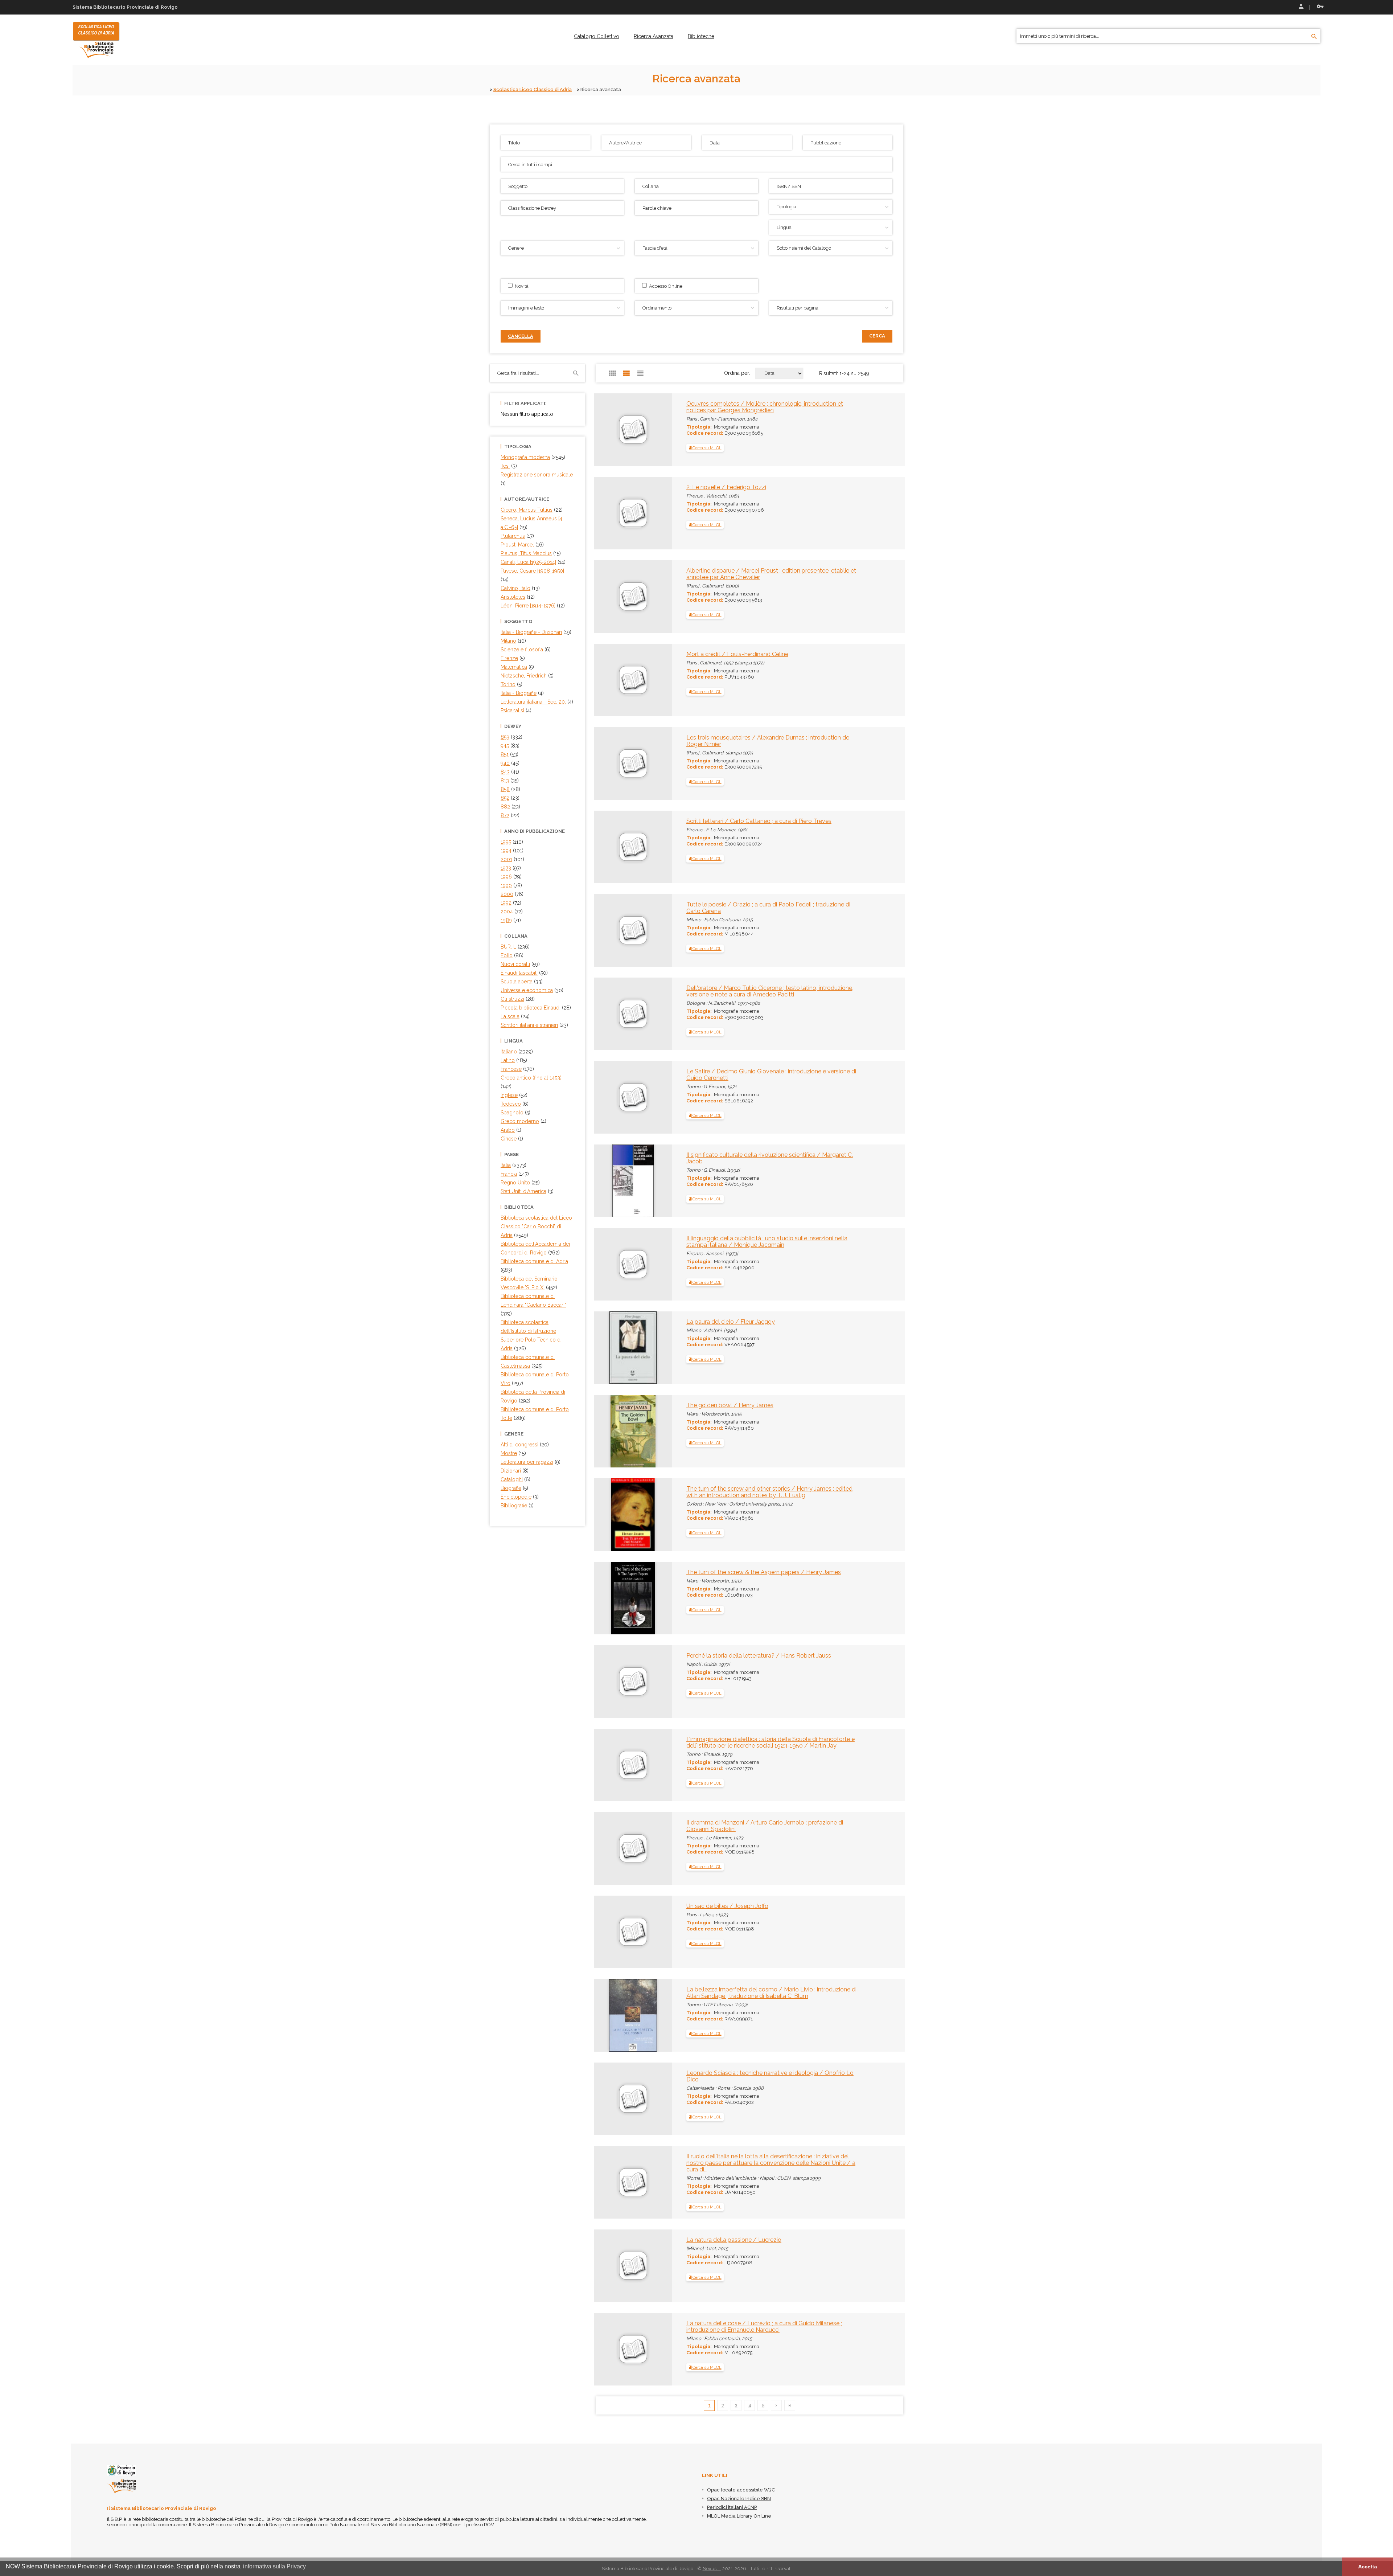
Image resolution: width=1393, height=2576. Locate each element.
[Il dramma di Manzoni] (609, 1826)
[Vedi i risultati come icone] (612, 373)
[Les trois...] (609, 741)
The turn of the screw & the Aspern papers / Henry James (764, 1572)
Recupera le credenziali (1319, 7)
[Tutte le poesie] (609, 908)
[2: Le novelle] (609, 491)
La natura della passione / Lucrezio (734, 2240)
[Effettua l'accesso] (1300, 7)
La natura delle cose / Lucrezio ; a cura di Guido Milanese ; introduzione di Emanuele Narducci (764, 2327)
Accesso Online (665, 286)
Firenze (509, 658)
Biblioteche (701, 36)
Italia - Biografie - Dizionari (531, 632)
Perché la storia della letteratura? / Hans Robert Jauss (759, 1656)
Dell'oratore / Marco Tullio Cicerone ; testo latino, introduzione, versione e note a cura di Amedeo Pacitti (770, 991)
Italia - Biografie (519, 693)
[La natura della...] (609, 2243)
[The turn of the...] (616, 1514)
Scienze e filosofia (522, 650)
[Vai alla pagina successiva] (776, 2405)
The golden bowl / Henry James (730, 1405)
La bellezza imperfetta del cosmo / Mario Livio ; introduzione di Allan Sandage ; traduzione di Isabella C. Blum (771, 1993)
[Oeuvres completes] (609, 407)
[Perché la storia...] (609, 1659)
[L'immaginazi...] (609, 1742)
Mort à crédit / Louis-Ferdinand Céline (737, 654)
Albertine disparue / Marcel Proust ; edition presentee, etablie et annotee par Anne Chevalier (771, 574)
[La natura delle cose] (609, 2327)
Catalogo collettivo (597, 36)
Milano (508, 641)
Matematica (514, 667)
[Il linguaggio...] (609, 1242)
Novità (521, 286)
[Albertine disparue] (609, 574)
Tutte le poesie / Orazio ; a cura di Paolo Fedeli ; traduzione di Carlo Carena (768, 908)
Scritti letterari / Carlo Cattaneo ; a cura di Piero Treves (759, 821)
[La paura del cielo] (618, 1347)
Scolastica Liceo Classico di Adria (533, 89)
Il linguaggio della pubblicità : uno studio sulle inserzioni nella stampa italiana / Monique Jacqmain (767, 1242)
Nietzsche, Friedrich (524, 676)
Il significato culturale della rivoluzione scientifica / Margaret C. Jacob (770, 1158)
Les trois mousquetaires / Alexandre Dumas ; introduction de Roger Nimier (768, 741)
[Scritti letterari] (609, 824)
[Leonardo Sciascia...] (609, 2076)
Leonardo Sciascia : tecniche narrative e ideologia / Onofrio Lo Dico (770, 2076)
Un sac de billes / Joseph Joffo (727, 1906)
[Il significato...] (615, 1180)
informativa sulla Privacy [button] (274, 2566)
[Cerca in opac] (1314, 37)
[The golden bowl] (617, 1430)
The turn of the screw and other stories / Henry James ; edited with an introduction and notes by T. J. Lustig (769, 1492)
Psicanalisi (512, 710)
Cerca (877, 336)
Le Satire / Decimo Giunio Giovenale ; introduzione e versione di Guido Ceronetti (771, 1075)
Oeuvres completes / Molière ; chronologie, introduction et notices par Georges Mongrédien (765, 407)
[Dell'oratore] (609, 991)
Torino (508, 684)
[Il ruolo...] (609, 2160)
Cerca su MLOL (706, 448)
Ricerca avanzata (654, 36)
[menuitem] (597, 36)
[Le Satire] (609, 1075)
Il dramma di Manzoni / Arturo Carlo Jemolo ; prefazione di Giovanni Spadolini (765, 1826)
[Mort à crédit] (609, 658)
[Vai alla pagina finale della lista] (790, 2405)
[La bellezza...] (618, 2015)
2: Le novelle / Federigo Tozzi (726, 487)
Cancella (521, 336)
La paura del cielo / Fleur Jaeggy (731, 1322)
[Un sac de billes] (609, 1909)
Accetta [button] (1368, 2567)
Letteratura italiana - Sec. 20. (533, 702)
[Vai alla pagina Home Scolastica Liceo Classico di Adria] (96, 40)
